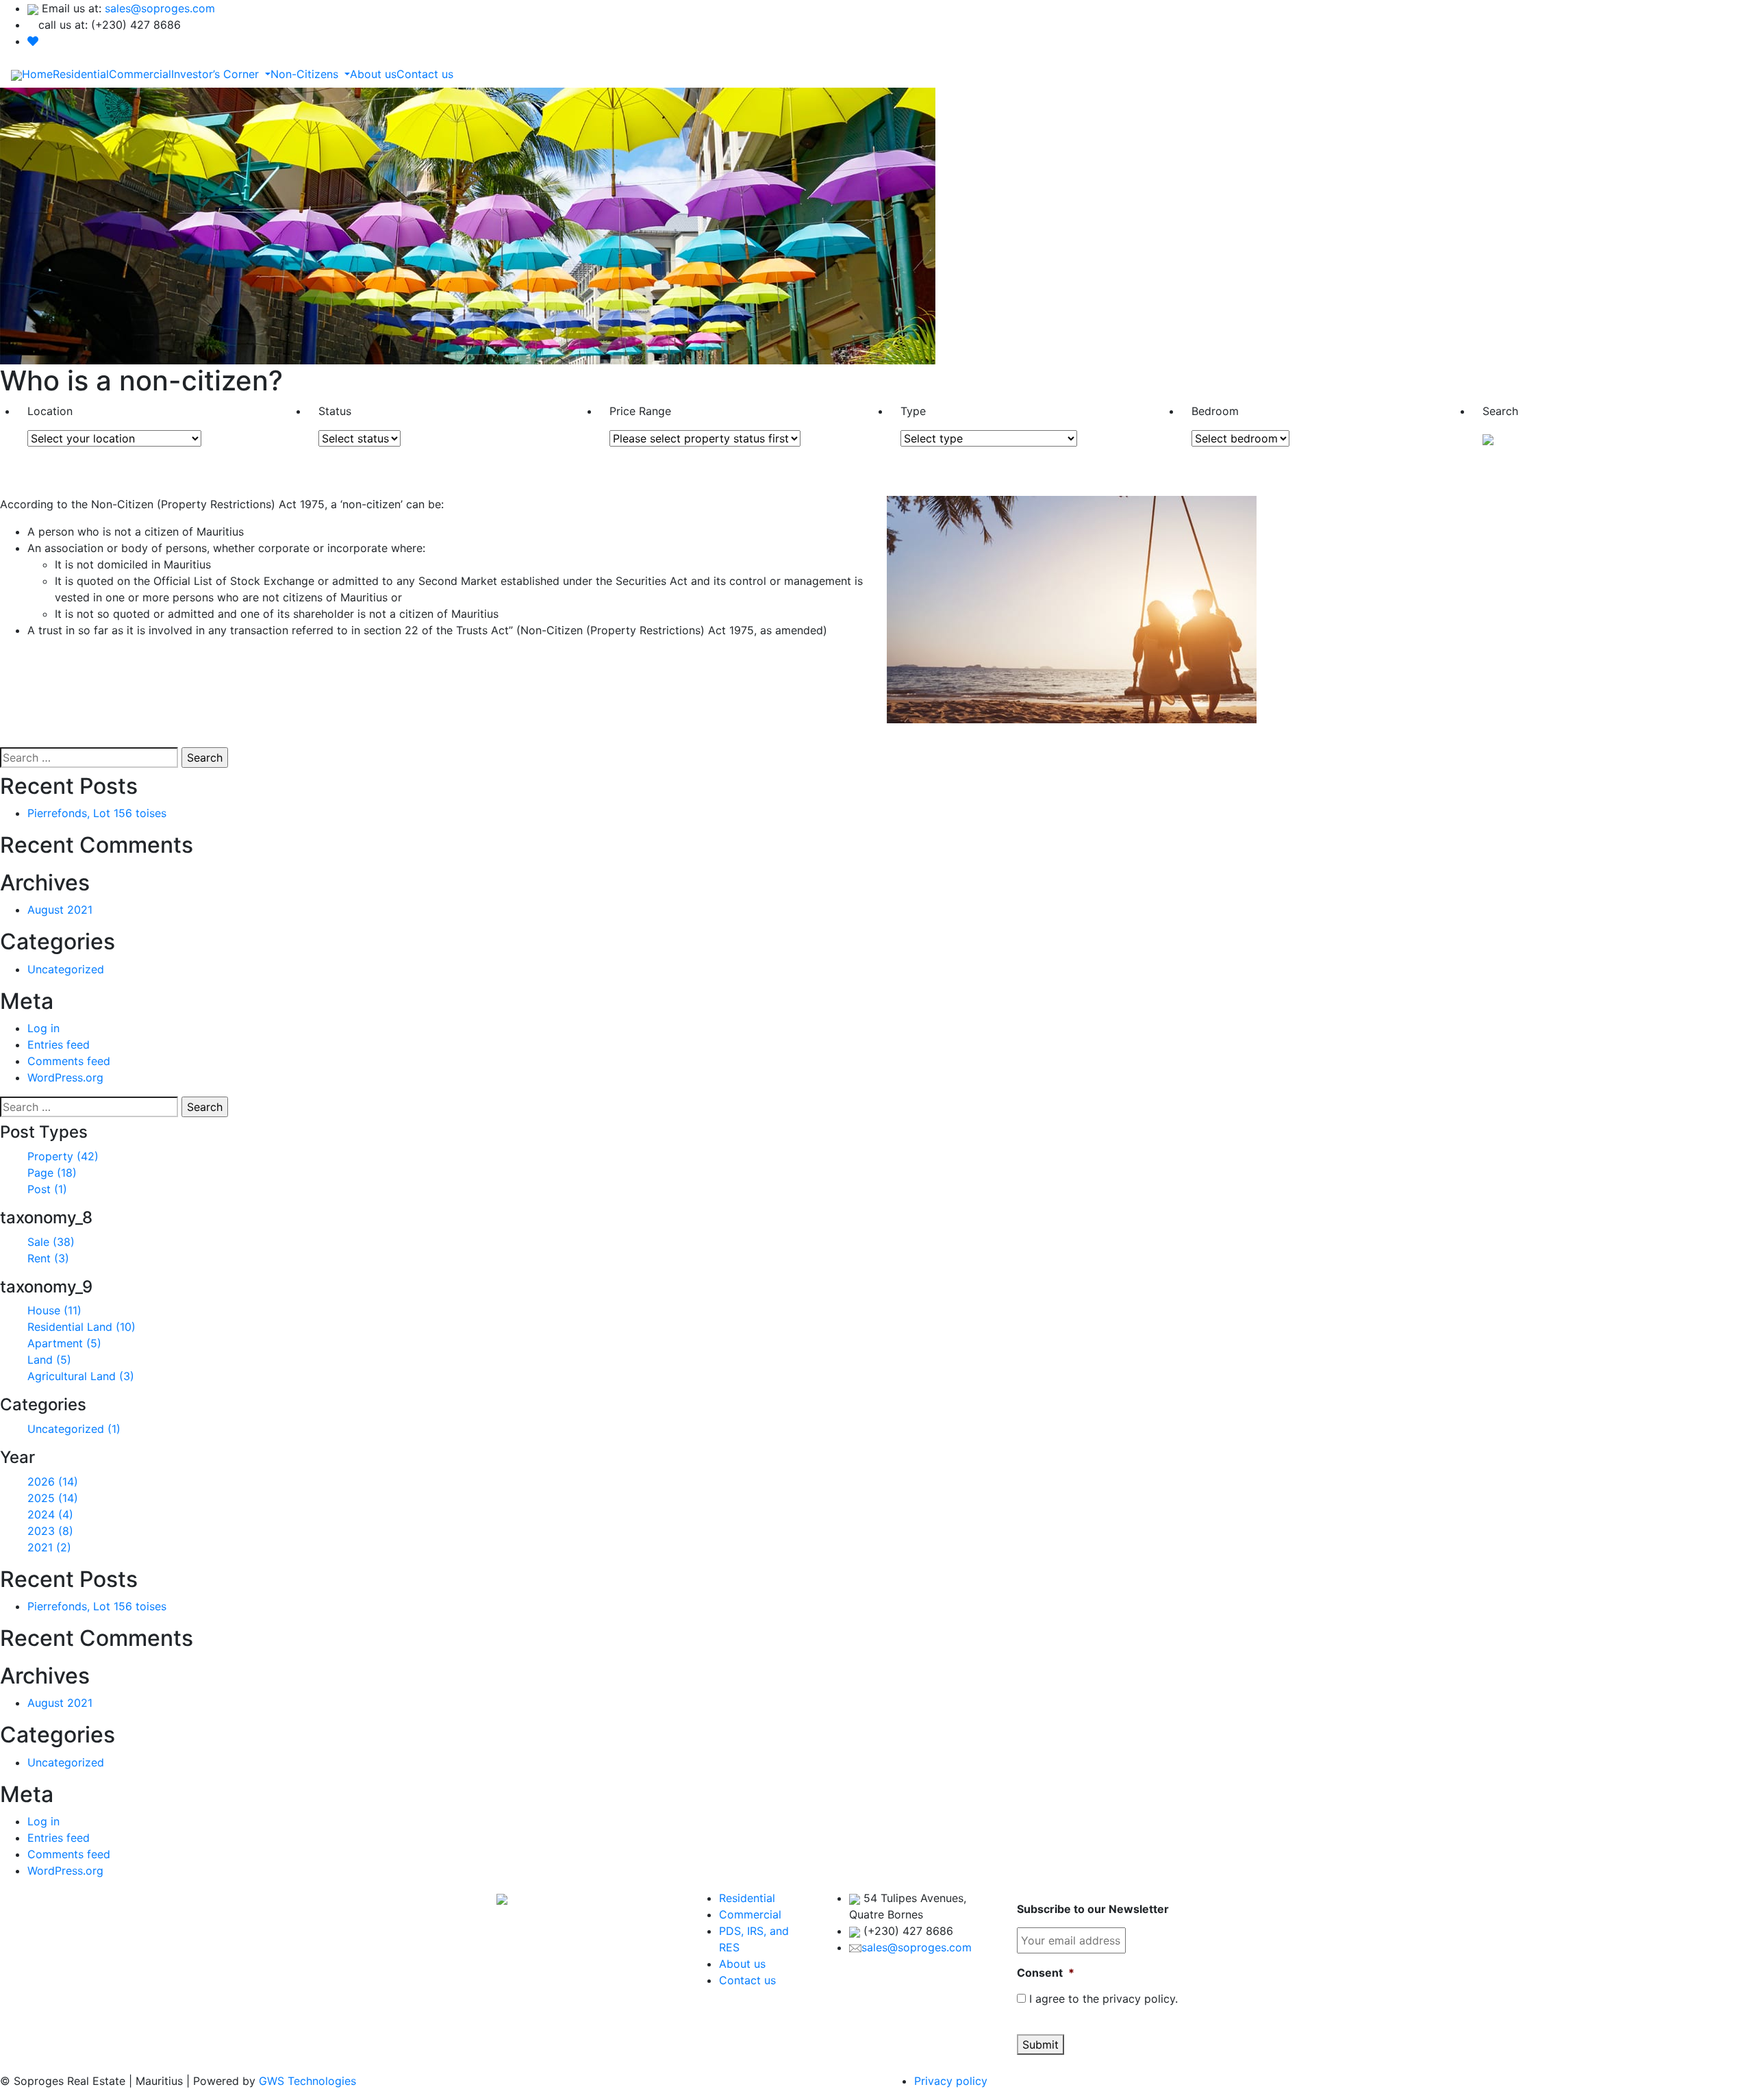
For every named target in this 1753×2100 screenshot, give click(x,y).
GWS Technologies (306, 2081)
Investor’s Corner (217, 74)
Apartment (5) (64, 1343)
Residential (81, 74)
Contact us (425, 74)
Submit (1041, 2045)
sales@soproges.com (160, 8)
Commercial (140, 74)
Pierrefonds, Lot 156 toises (97, 813)
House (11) (54, 1310)
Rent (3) (48, 1258)
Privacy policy (951, 2081)
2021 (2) (49, 1547)
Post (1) (47, 1189)
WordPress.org (65, 1077)
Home (37, 74)
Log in (43, 1028)
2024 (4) (50, 1514)
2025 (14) (53, 1498)
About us (373, 74)
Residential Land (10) (81, 1327)
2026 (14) (53, 1482)
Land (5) (49, 1360)
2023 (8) (50, 1531)
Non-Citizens (306, 74)
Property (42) (63, 1156)
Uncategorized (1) (74, 1429)
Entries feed (59, 1045)
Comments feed (69, 1061)
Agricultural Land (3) (81, 1376)
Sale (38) (51, 1242)
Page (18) (52, 1173)
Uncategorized (66, 969)
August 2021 (60, 910)
